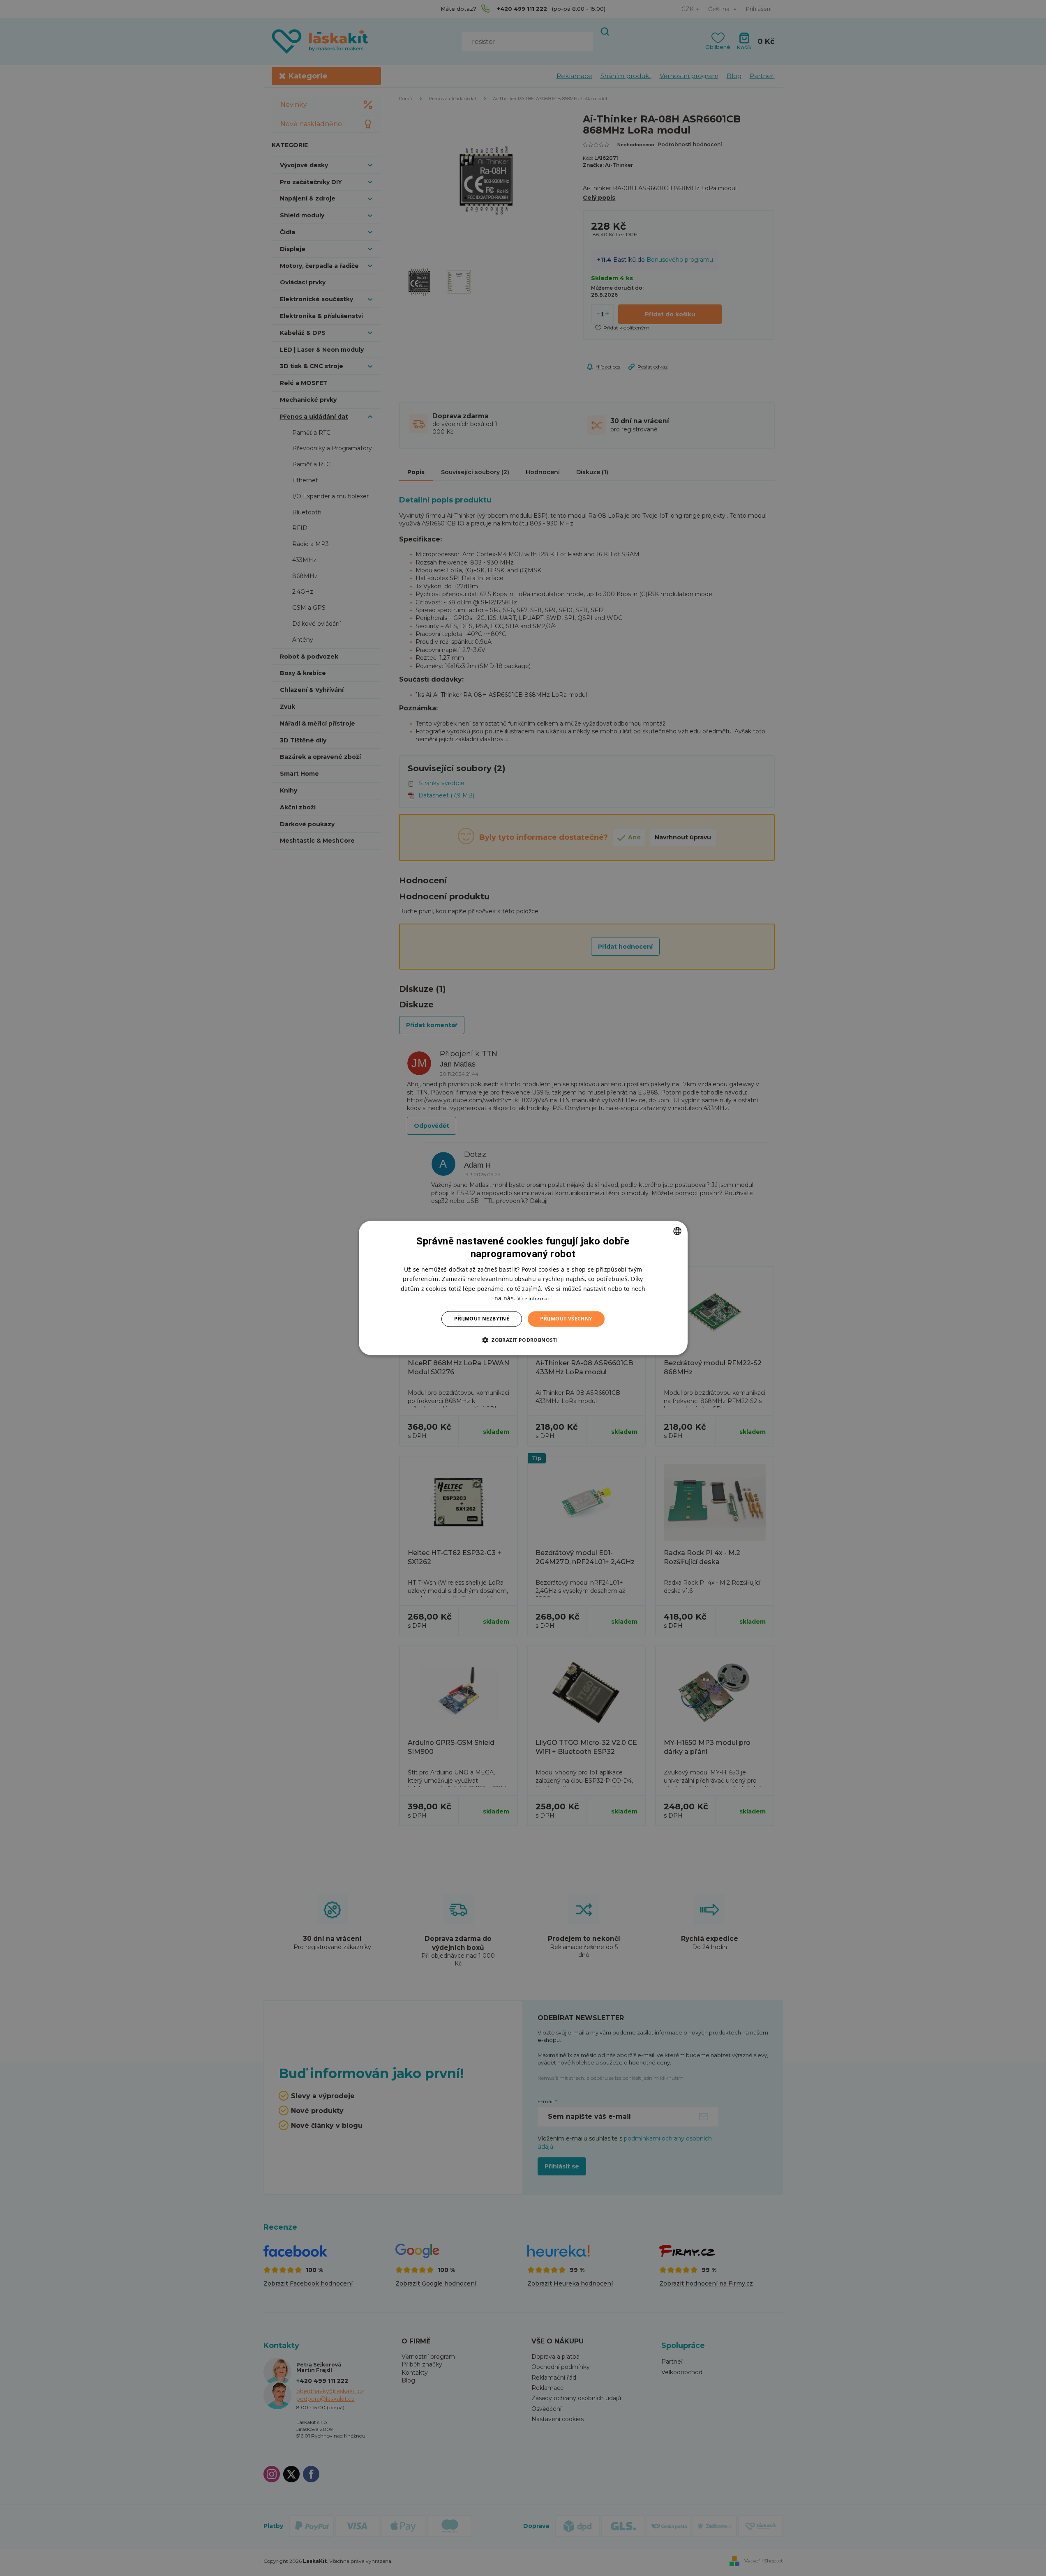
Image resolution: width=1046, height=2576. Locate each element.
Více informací (535, 1298)
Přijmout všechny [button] (566, 1319)
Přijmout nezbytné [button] (482, 1319)
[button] (523, 1340)
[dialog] (523, 1288)
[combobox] (677, 1231)
